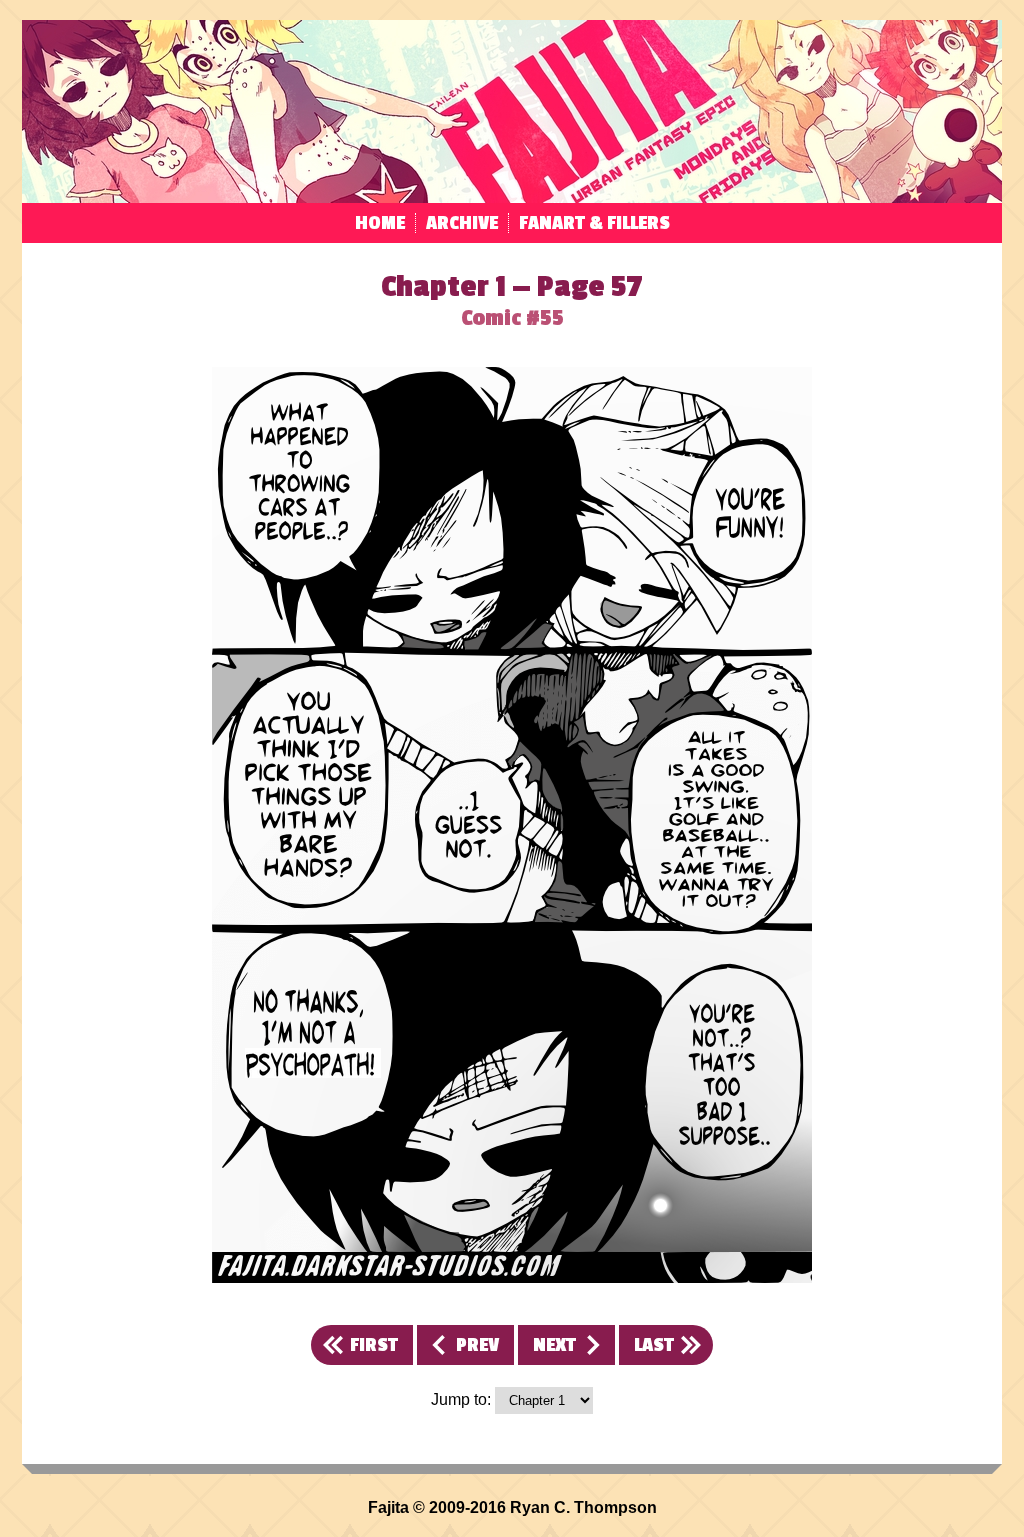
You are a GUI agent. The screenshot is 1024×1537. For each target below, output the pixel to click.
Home (380, 223)
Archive (462, 223)
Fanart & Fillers (594, 223)
